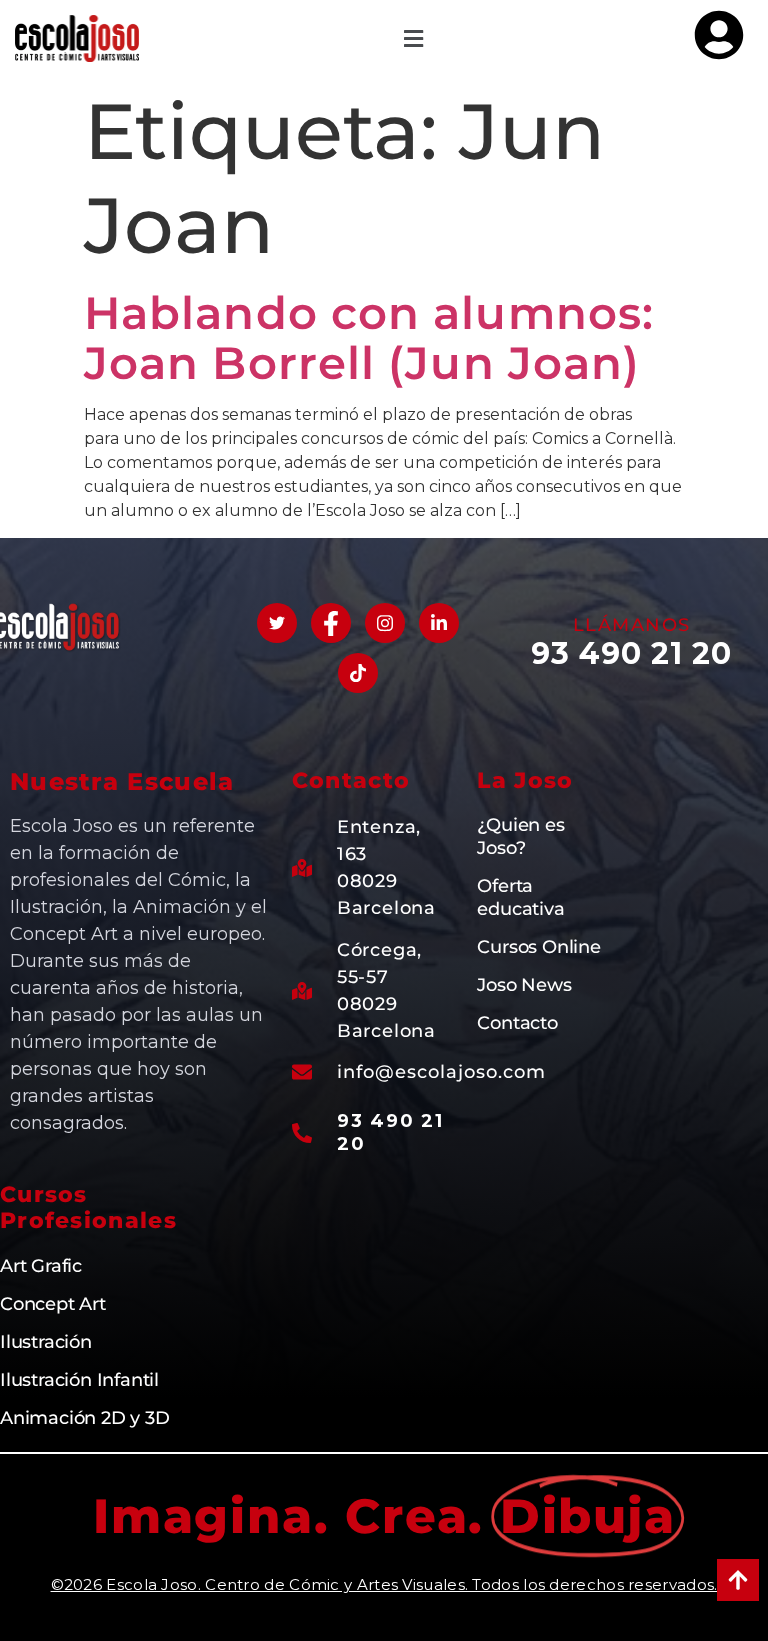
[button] (414, 38)
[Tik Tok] (358, 673)
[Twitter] (277, 623)
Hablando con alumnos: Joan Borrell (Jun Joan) (369, 337)
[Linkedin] (439, 623)
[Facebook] (331, 623)
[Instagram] (385, 623)
